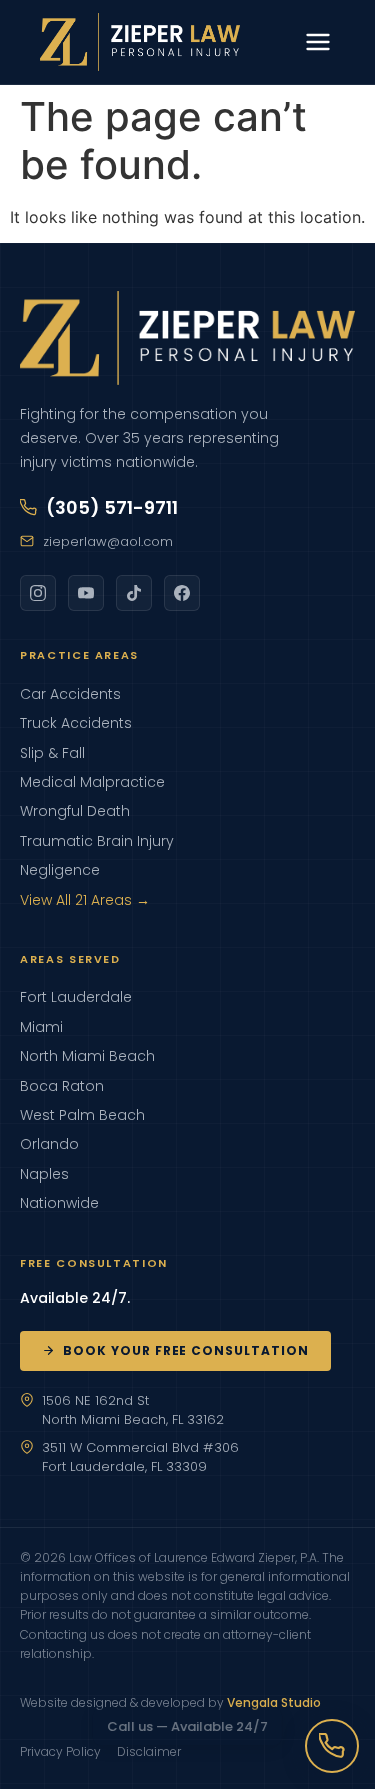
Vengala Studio (274, 1702)
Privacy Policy (60, 1751)
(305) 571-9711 (112, 507)
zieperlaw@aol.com (108, 541)
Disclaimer (149, 1751)
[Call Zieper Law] (332, 1746)
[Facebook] (182, 593)
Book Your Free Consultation (186, 1350)
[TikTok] (134, 593)
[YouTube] (86, 593)
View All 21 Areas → (85, 900)
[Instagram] (38, 593)
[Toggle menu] (318, 42)
